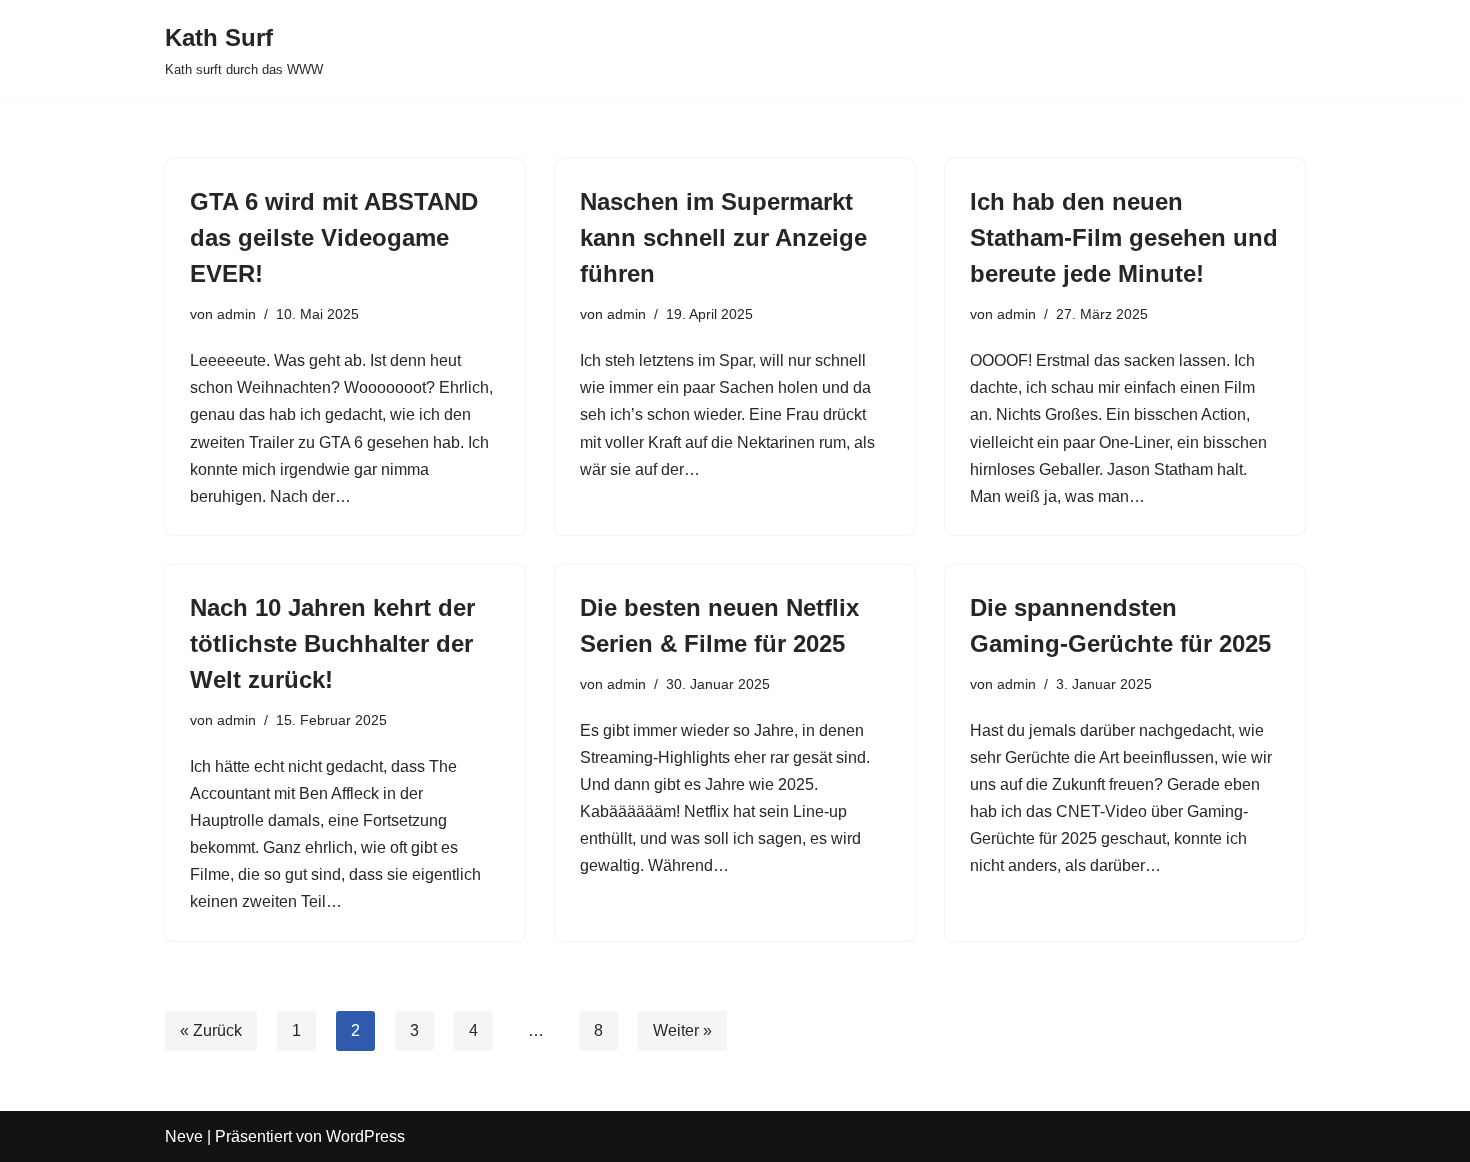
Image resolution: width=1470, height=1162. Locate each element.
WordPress (365, 1136)
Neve (184, 1136)
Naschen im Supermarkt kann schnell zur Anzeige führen (723, 237)
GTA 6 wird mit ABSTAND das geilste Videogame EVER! (334, 237)
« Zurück (211, 1030)
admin (236, 314)
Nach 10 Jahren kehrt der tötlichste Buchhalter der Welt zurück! (332, 643)
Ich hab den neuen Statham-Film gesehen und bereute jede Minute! (1124, 237)
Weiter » (682, 1030)
